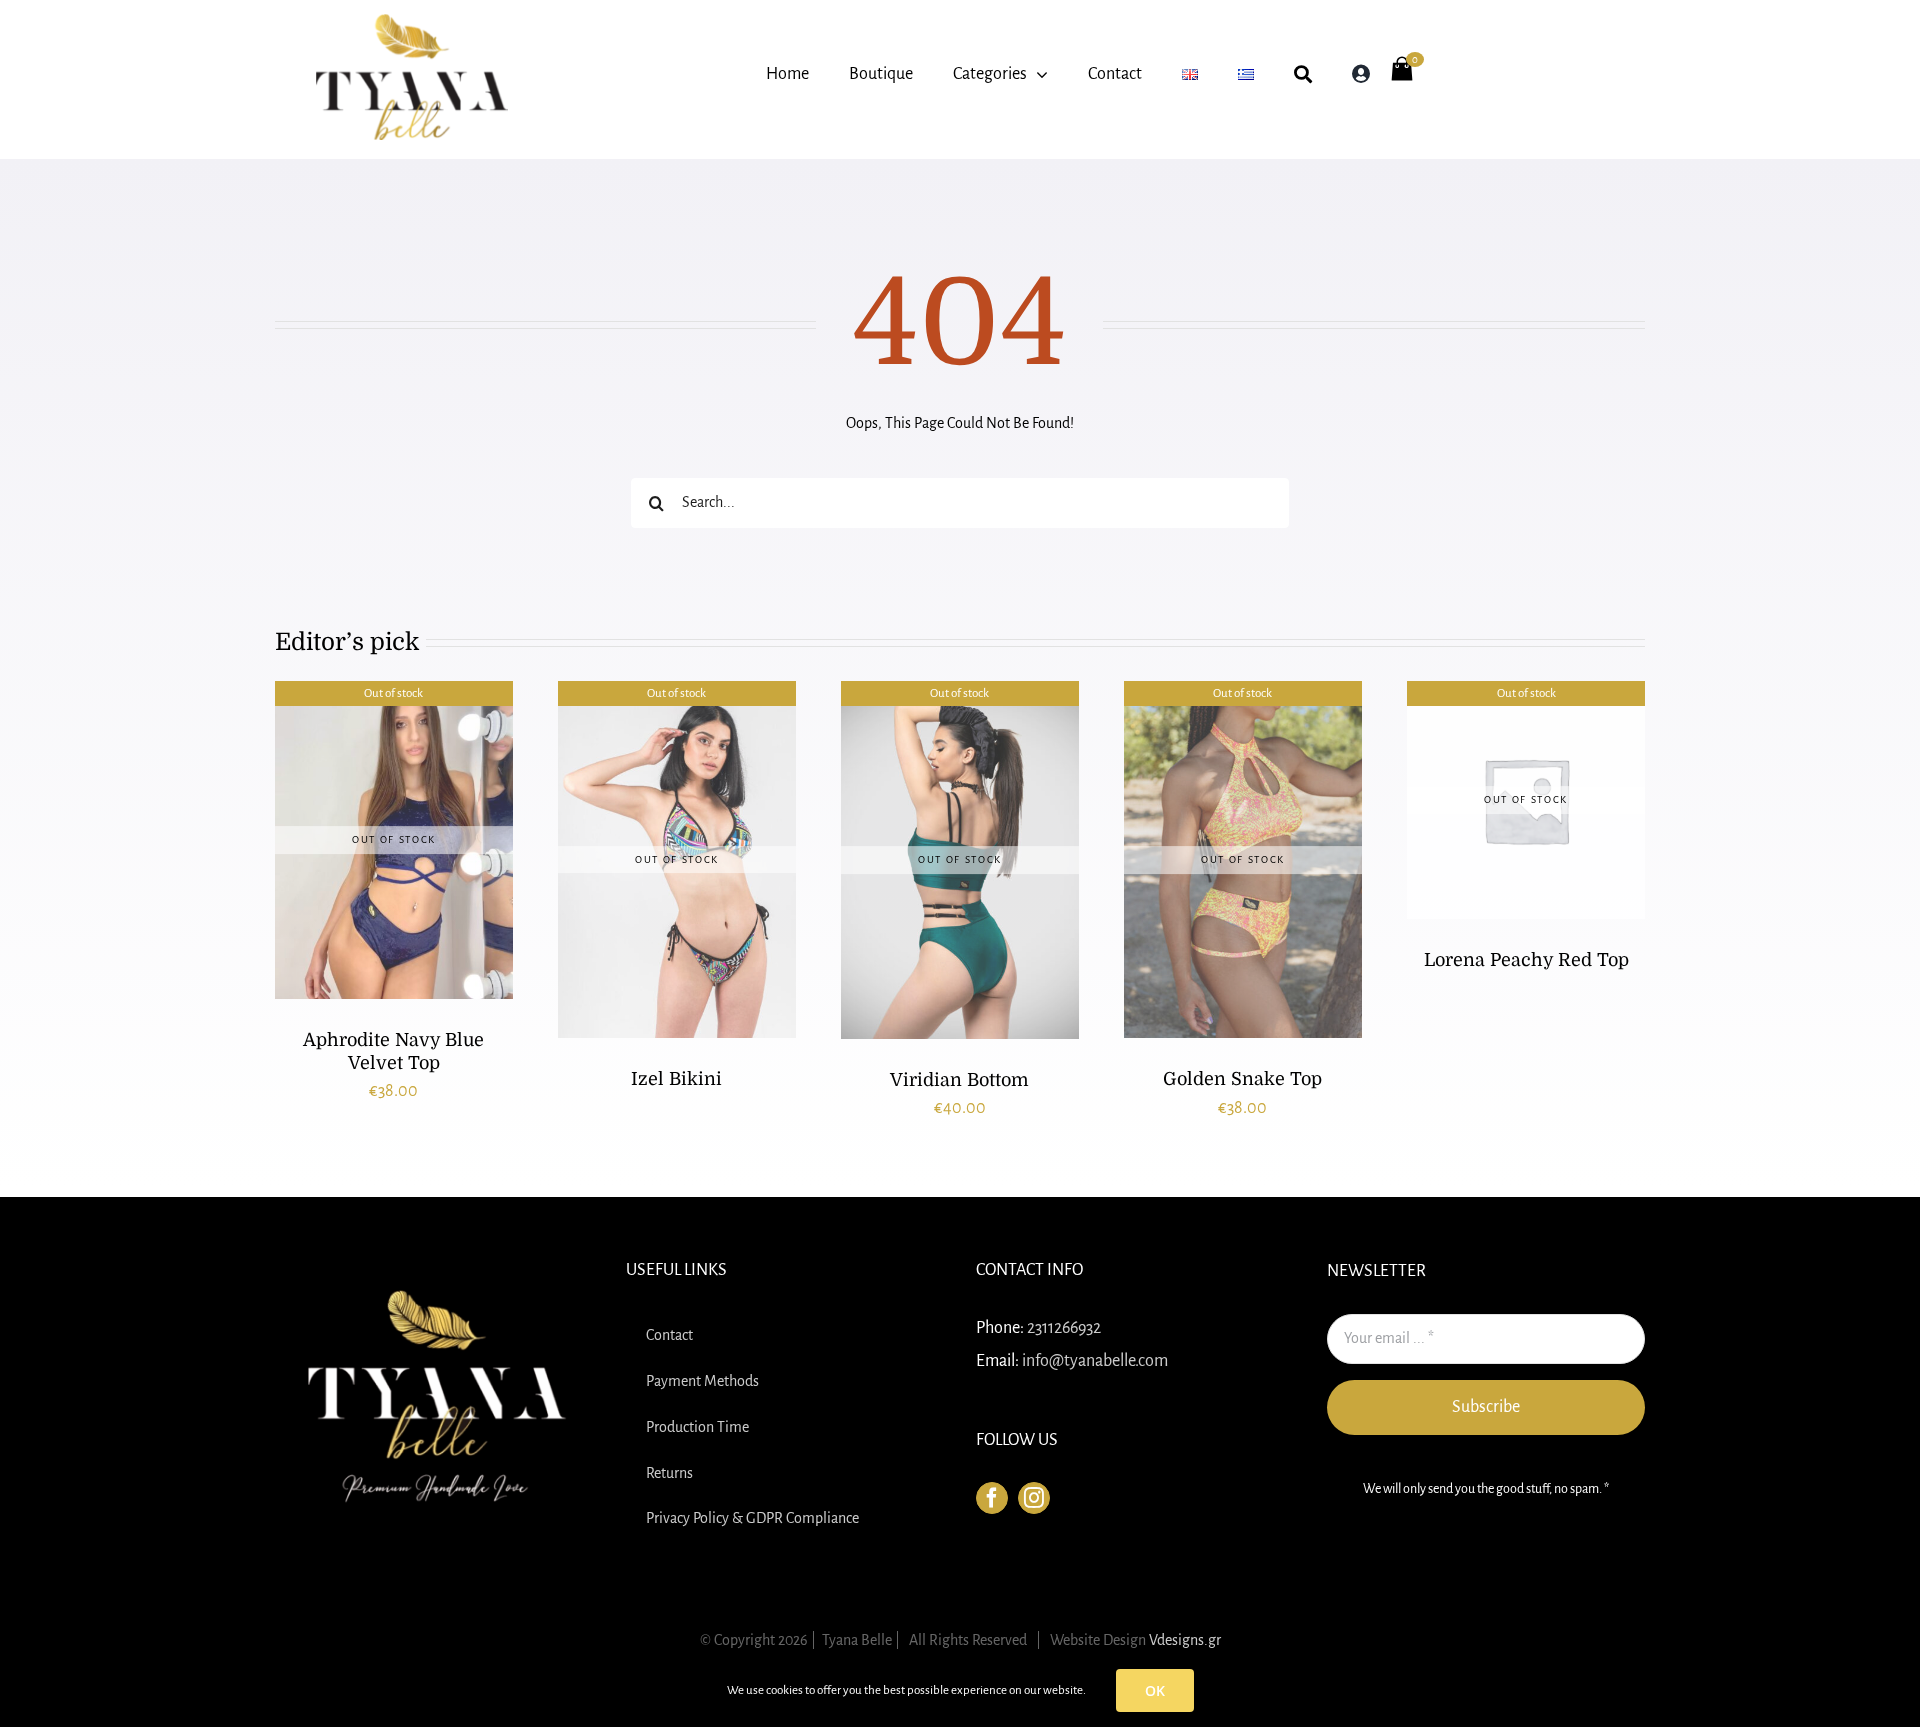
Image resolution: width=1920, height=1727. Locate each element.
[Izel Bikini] (677, 859)
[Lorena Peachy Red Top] (1526, 800)
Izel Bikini (676, 1079)
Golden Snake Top (1242, 1079)
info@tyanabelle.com (1095, 1361)
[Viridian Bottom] (960, 860)
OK (1155, 1690)
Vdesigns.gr (1185, 1640)
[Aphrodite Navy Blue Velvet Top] (394, 839)
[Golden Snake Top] (1243, 859)
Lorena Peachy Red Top (1526, 960)
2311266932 (1064, 1328)
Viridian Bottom (959, 1080)
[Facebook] (992, 1498)
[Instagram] (1034, 1498)
